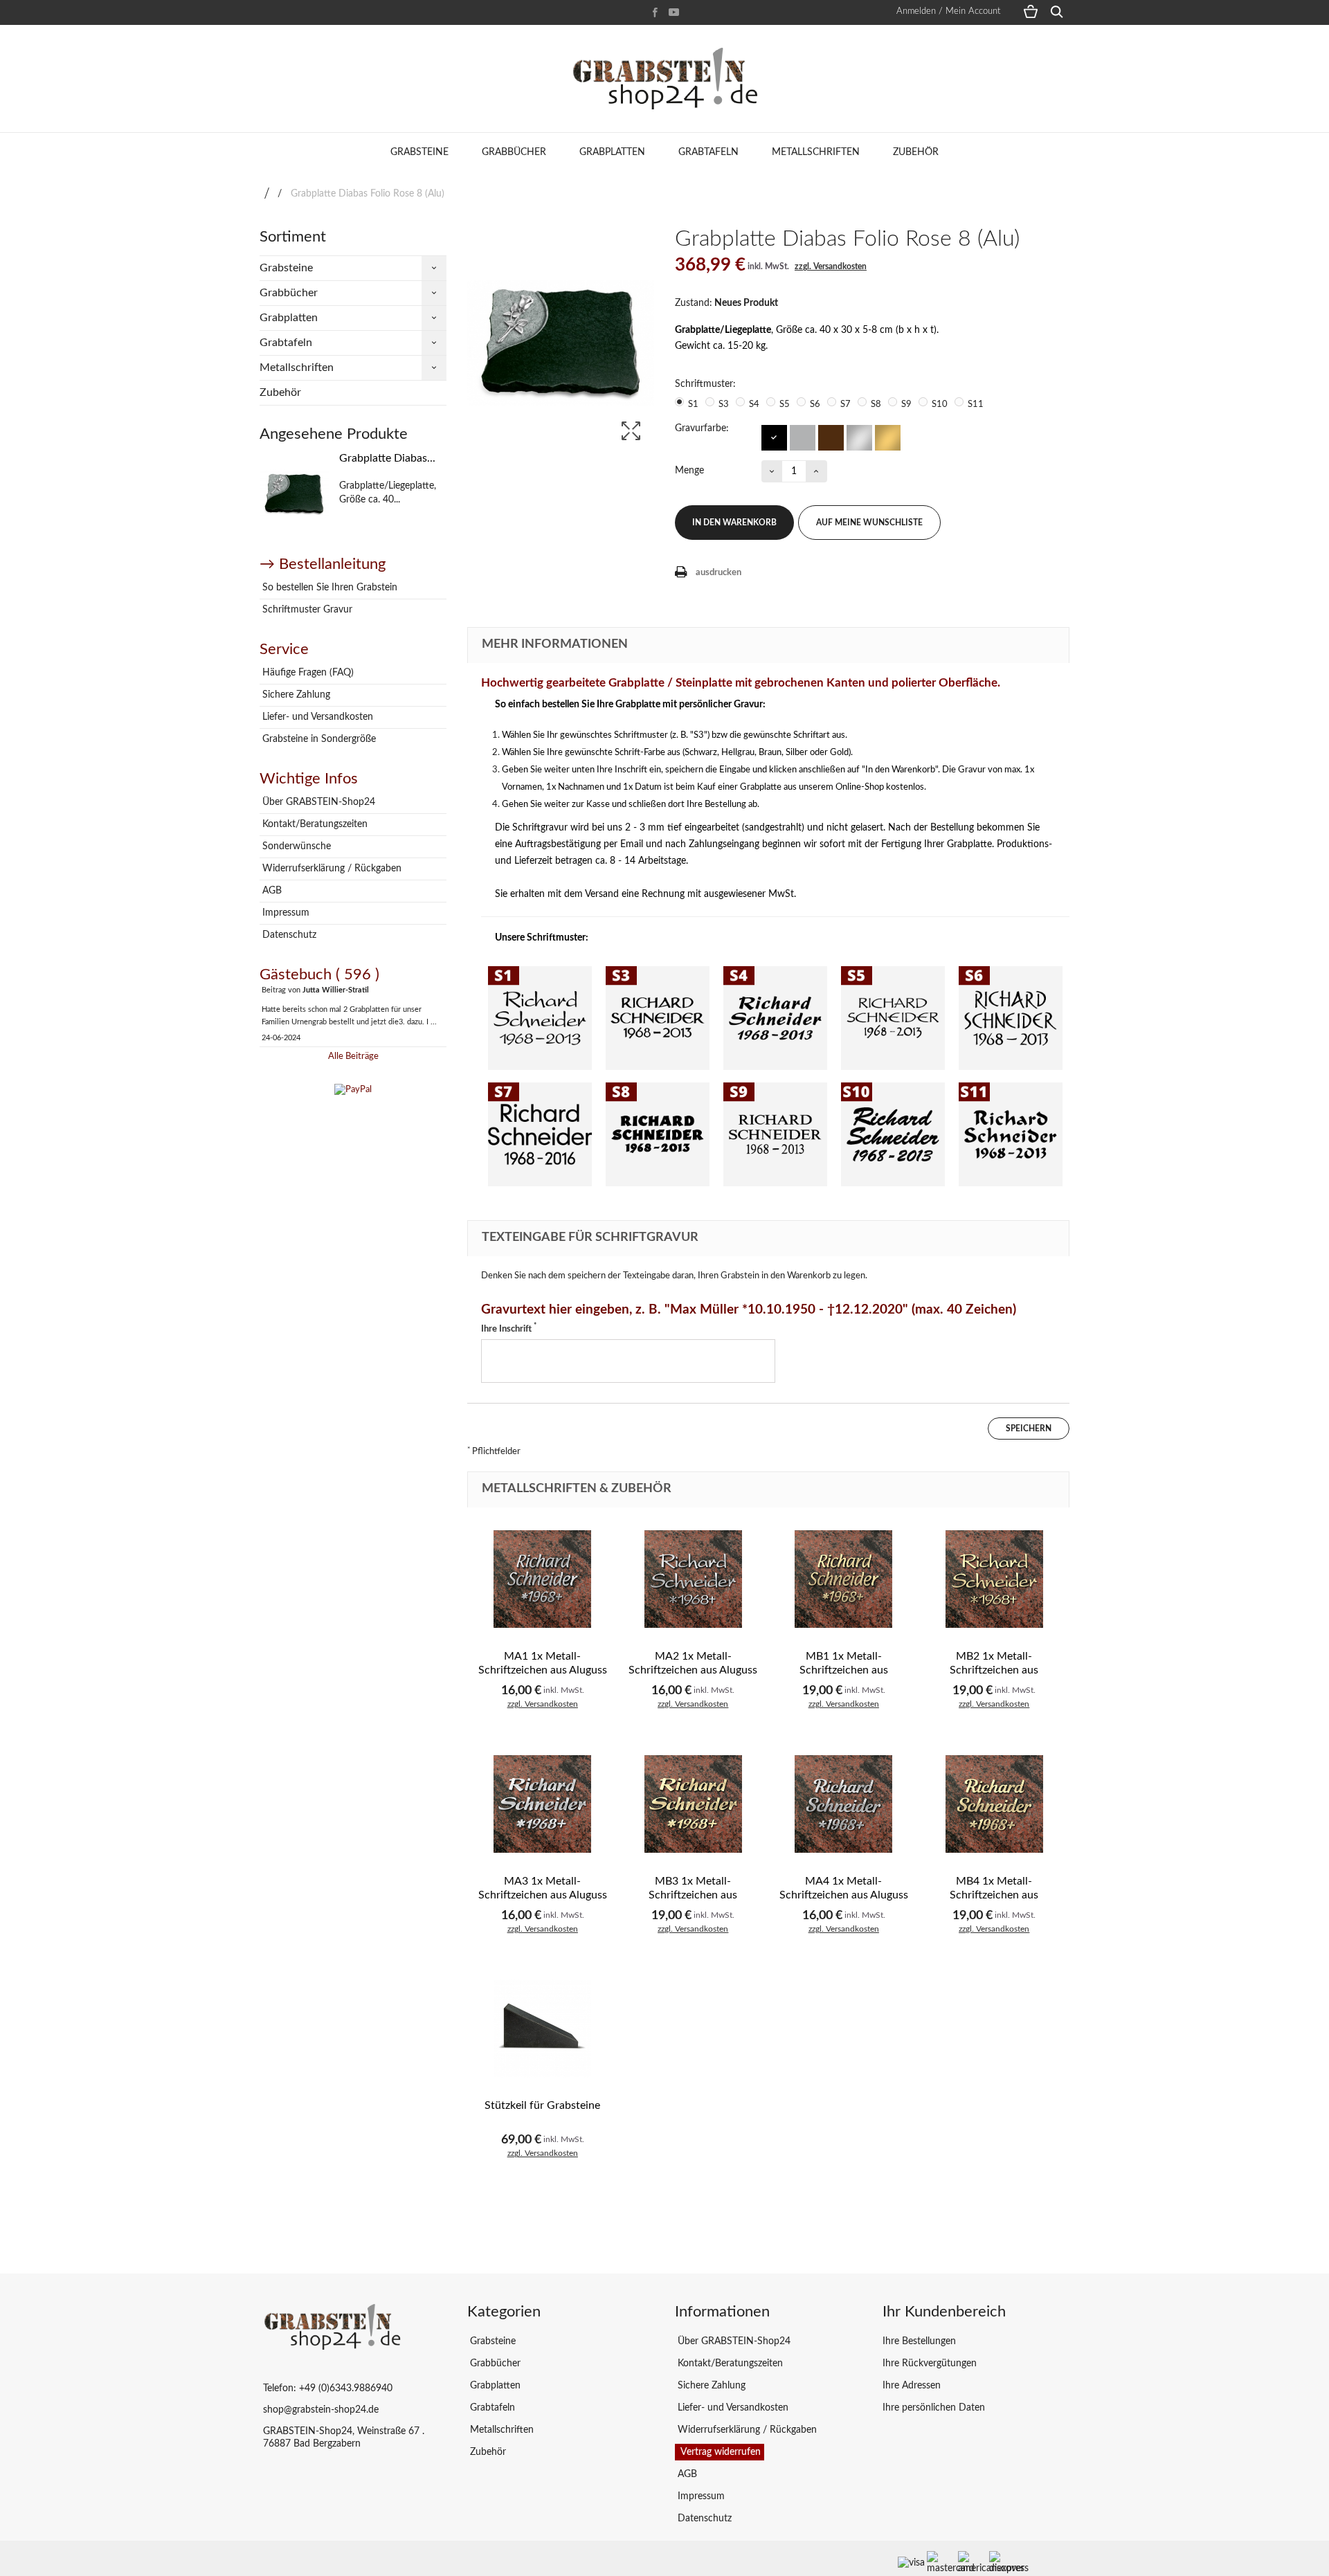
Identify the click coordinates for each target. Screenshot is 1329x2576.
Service (284, 649)
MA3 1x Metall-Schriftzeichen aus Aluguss (543, 1888)
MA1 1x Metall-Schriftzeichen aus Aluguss (543, 1663)
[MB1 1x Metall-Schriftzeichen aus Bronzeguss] (844, 1579)
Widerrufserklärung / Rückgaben (331, 869)
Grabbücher (514, 152)
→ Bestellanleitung (323, 564)
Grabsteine (419, 152)
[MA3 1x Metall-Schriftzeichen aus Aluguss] (543, 1804)
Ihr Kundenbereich (944, 2312)
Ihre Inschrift (509, 1328)
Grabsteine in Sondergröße (318, 739)
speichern (1029, 1428)
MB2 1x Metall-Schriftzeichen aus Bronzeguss (994, 1670)
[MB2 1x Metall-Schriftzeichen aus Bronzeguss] (995, 1579)
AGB (271, 891)
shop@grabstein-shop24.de (321, 2410)
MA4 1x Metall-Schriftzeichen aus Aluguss (844, 1888)
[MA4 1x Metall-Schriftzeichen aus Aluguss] (844, 1804)
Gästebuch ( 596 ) (319, 974)
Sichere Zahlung (295, 695)
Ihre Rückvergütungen (930, 2364)
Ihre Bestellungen (919, 2341)
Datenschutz (288, 935)
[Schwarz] (774, 437)
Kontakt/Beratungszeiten (314, 824)
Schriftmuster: (707, 384)
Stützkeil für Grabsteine (542, 2105)
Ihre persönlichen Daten (934, 2408)
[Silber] (859, 437)
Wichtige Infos (309, 779)
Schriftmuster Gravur (306, 610)
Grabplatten (612, 152)
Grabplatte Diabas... (387, 458)
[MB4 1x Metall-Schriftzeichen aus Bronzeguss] (995, 1804)
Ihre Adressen (912, 2386)
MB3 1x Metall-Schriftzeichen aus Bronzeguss (693, 1895)
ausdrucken (718, 573)
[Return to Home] (267, 194)
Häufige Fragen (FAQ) (307, 673)
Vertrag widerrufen (720, 2452)
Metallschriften (816, 152)
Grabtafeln (708, 152)
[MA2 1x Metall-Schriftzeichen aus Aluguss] (694, 1579)
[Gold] (887, 437)
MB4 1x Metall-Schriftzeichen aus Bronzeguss (994, 1895)
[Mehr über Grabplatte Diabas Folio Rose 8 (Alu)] (294, 494)
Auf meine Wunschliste (869, 523)
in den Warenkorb (734, 523)
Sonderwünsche (295, 846)
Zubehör (916, 152)
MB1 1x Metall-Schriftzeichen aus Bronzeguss (844, 1670)
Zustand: (694, 303)
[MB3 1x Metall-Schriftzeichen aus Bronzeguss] (694, 1804)
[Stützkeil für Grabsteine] (543, 2029)
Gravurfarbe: (703, 428)
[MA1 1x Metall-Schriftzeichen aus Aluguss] (543, 1579)
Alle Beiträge (353, 1056)
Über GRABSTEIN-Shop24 (317, 802)
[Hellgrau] (802, 437)
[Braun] (830, 437)
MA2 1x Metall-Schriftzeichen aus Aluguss (693, 1663)
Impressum (284, 913)
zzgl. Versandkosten (831, 266)
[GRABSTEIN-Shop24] (664, 79)
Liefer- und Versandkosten (316, 717)
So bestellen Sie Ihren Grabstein (328, 588)
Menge (689, 471)
